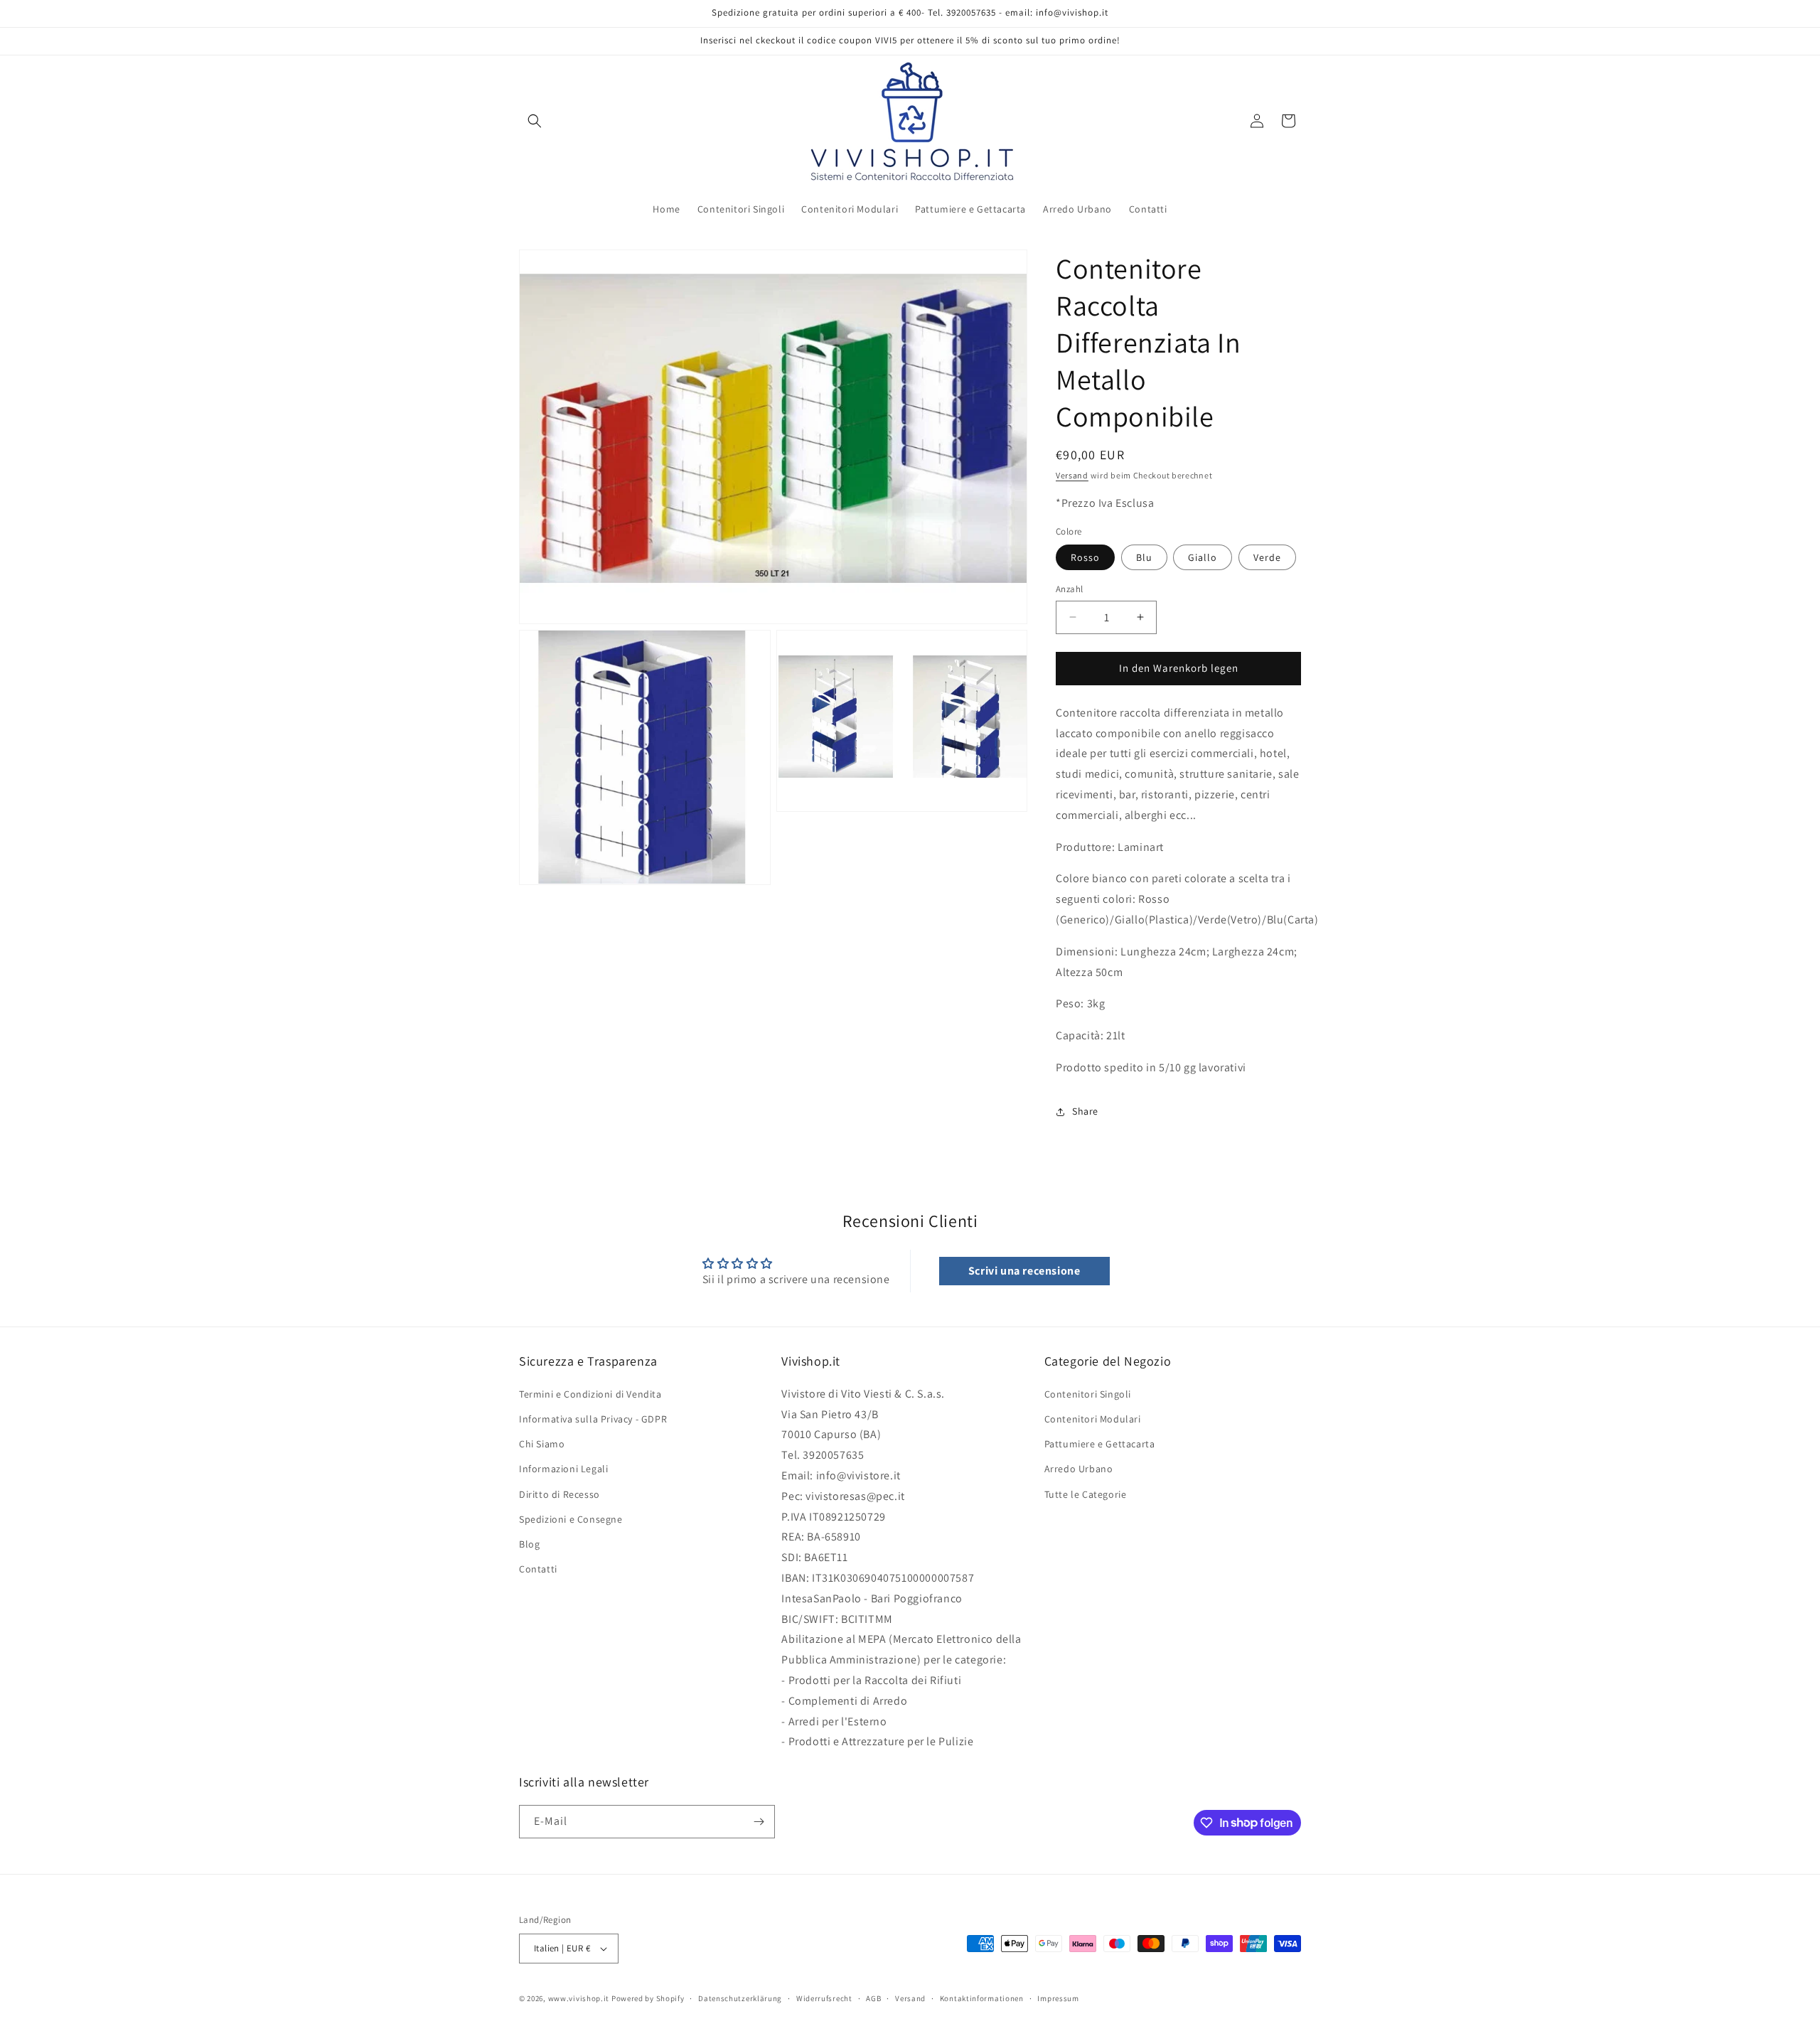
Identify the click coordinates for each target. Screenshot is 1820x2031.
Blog (529, 1544)
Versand (1072, 475)
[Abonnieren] (759, 1822)
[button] (535, 121)
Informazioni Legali (563, 1469)
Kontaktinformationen (982, 1998)
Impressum (1058, 1998)
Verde (1267, 557)
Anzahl (1069, 589)
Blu (1144, 557)
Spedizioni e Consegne (571, 1519)
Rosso (1085, 557)
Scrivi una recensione (1024, 1271)
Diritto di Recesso (560, 1494)
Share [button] (1085, 1111)
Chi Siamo (542, 1444)
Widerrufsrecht (824, 1998)
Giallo (1203, 557)
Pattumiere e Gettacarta (1100, 1444)
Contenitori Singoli (1088, 1394)
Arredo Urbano (1079, 1469)
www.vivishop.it (579, 1998)
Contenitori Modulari (1093, 1419)
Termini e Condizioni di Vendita (590, 1394)
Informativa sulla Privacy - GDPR (593, 1419)
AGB (873, 1998)
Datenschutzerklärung (740, 1998)
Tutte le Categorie (1086, 1494)
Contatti (538, 1569)
